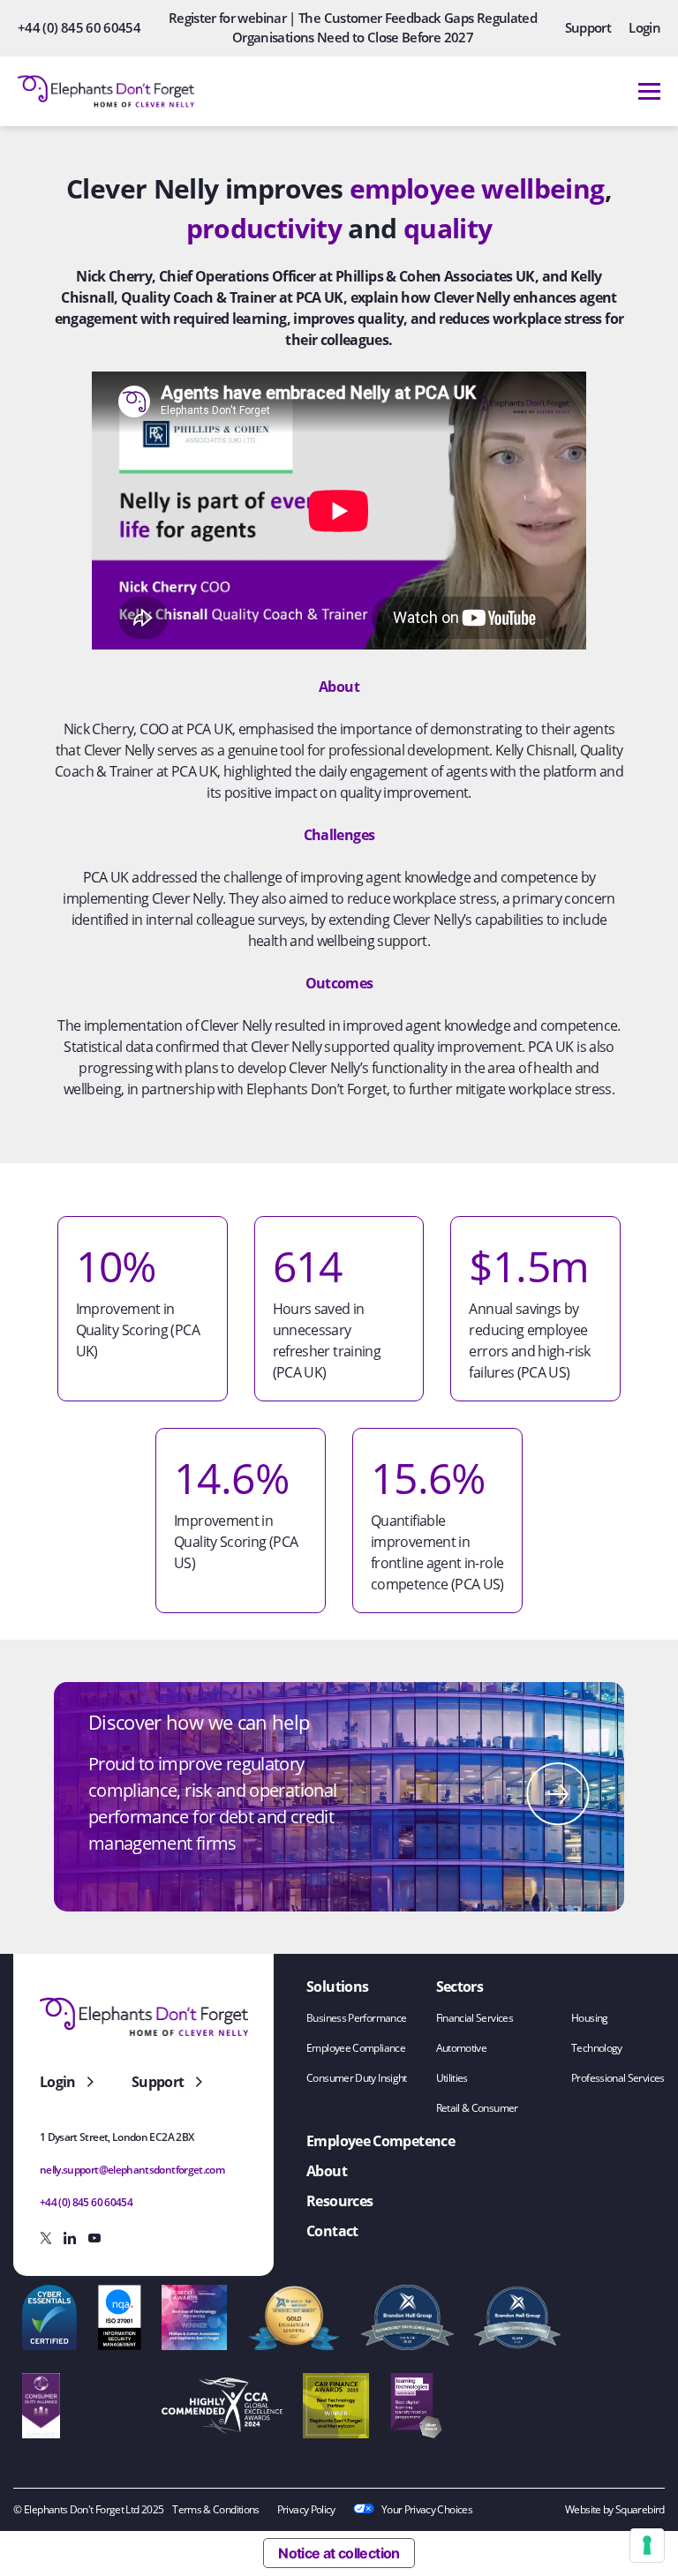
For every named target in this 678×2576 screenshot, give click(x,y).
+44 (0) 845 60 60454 (79, 27)
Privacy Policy (306, 2509)
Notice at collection (339, 2553)
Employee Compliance (356, 2048)
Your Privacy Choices (427, 2509)
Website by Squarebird (615, 2509)
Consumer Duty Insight (357, 2078)
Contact (332, 2231)
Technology (597, 2048)
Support (588, 27)
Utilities (452, 2078)
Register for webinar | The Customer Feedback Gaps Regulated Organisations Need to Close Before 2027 (353, 27)
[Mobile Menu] (649, 91)
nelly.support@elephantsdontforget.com (132, 2170)
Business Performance (356, 2018)
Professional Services (618, 2078)
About (327, 2171)
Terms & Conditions (215, 2509)
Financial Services (475, 2018)
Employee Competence (380, 2141)
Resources (339, 2201)
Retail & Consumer (477, 2108)
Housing (590, 2018)
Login (644, 27)
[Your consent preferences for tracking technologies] (647, 2545)
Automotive (462, 2048)
